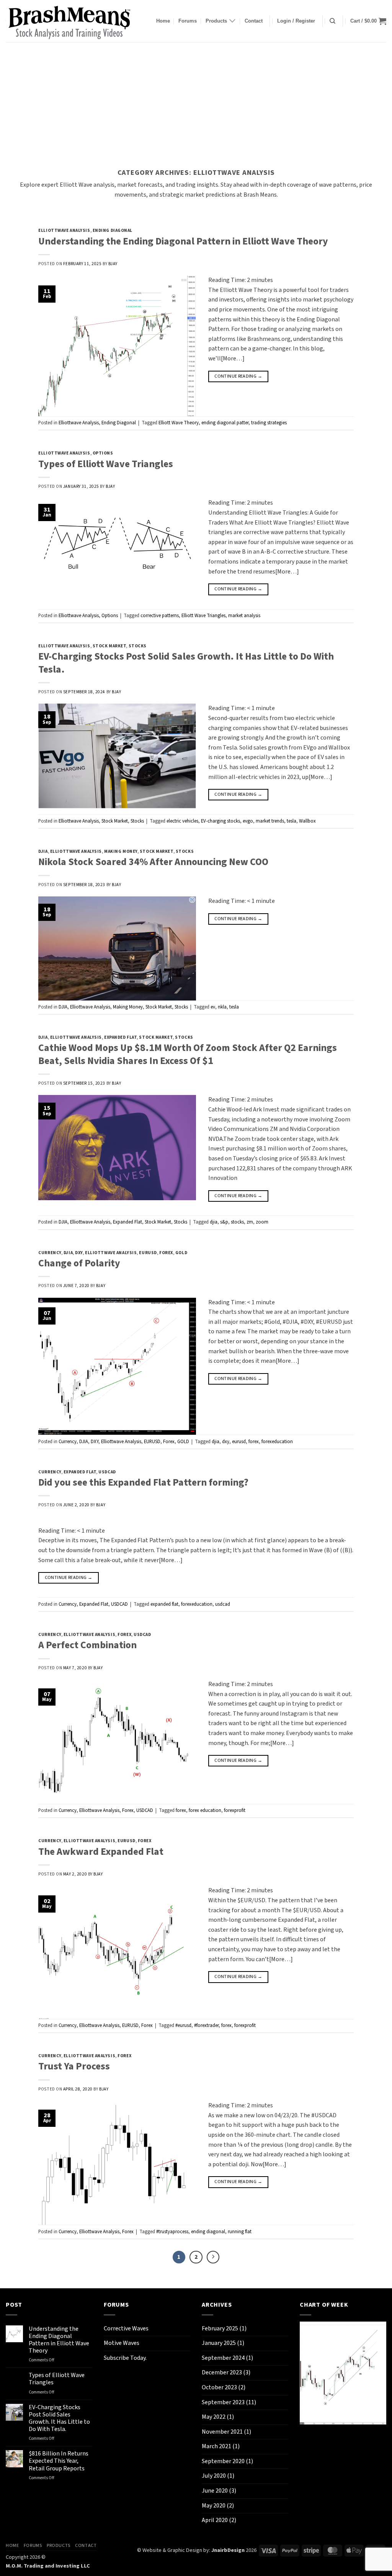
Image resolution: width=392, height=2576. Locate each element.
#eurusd (183, 2025)
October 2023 (219, 2387)
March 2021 (216, 2446)
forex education (205, 1810)
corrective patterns (160, 616)
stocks (237, 1222)
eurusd (239, 1442)
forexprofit (235, 1810)
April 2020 (215, 2520)
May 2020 (214, 2506)
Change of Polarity (79, 1263)
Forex (166, 1253)
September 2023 (223, 2402)
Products (216, 21)
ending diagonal (208, 2232)
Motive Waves (122, 2343)
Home (163, 21)
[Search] (332, 21)
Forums (188, 21)
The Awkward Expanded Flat (101, 1852)
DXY (79, 1253)
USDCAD (107, 1472)
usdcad (223, 1604)
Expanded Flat (120, 1037)
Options (103, 453)
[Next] (213, 2257)
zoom (262, 1222)
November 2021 (222, 2432)
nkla (222, 1007)
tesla (292, 821)
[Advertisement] (196, 99)
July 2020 (214, 2476)
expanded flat (164, 1604)
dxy (226, 1442)
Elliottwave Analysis (64, 231)
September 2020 (223, 2461)
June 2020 (215, 2491)
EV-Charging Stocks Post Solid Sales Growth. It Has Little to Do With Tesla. (186, 663)
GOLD (181, 1253)
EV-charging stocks (220, 821)
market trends (270, 821)
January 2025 (219, 2343)
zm (250, 1222)
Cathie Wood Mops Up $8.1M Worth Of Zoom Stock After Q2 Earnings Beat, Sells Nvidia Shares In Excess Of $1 (188, 1054)
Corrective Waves (126, 2328)
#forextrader (206, 2025)
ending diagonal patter (225, 423)
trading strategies (269, 423)
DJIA (43, 851)
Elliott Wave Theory (179, 423)
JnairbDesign (228, 2550)
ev (213, 1007)
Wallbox (307, 821)
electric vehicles (182, 821)
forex (254, 1442)
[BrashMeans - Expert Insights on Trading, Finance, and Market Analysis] (73, 21)
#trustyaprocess (172, 2232)
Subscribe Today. (125, 2358)
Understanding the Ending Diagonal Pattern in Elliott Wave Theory (183, 241)
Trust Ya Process (74, 2066)
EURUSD (148, 1253)
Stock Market (109, 646)
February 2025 (220, 2328)
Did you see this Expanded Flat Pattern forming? (143, 1483)
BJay (113, 264)
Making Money (121, 851)
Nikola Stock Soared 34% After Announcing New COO (153, 862)
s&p (224, 1222)
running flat (240, 2232)
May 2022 (214, 2417)
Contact (254, 21)
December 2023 (222, 2372)
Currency (50, 1253)
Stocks (138, 646)
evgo (248, 821)
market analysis (244, 616)
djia (214, 1222)
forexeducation (277, 1442)
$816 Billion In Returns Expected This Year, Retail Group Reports (59, 2461)
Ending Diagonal (113, 231)
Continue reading (238, 376)
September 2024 (223, 2358)
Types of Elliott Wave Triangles (106, 464)
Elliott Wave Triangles (203, 616)
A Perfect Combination (87, 1645)
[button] (296, 21)
